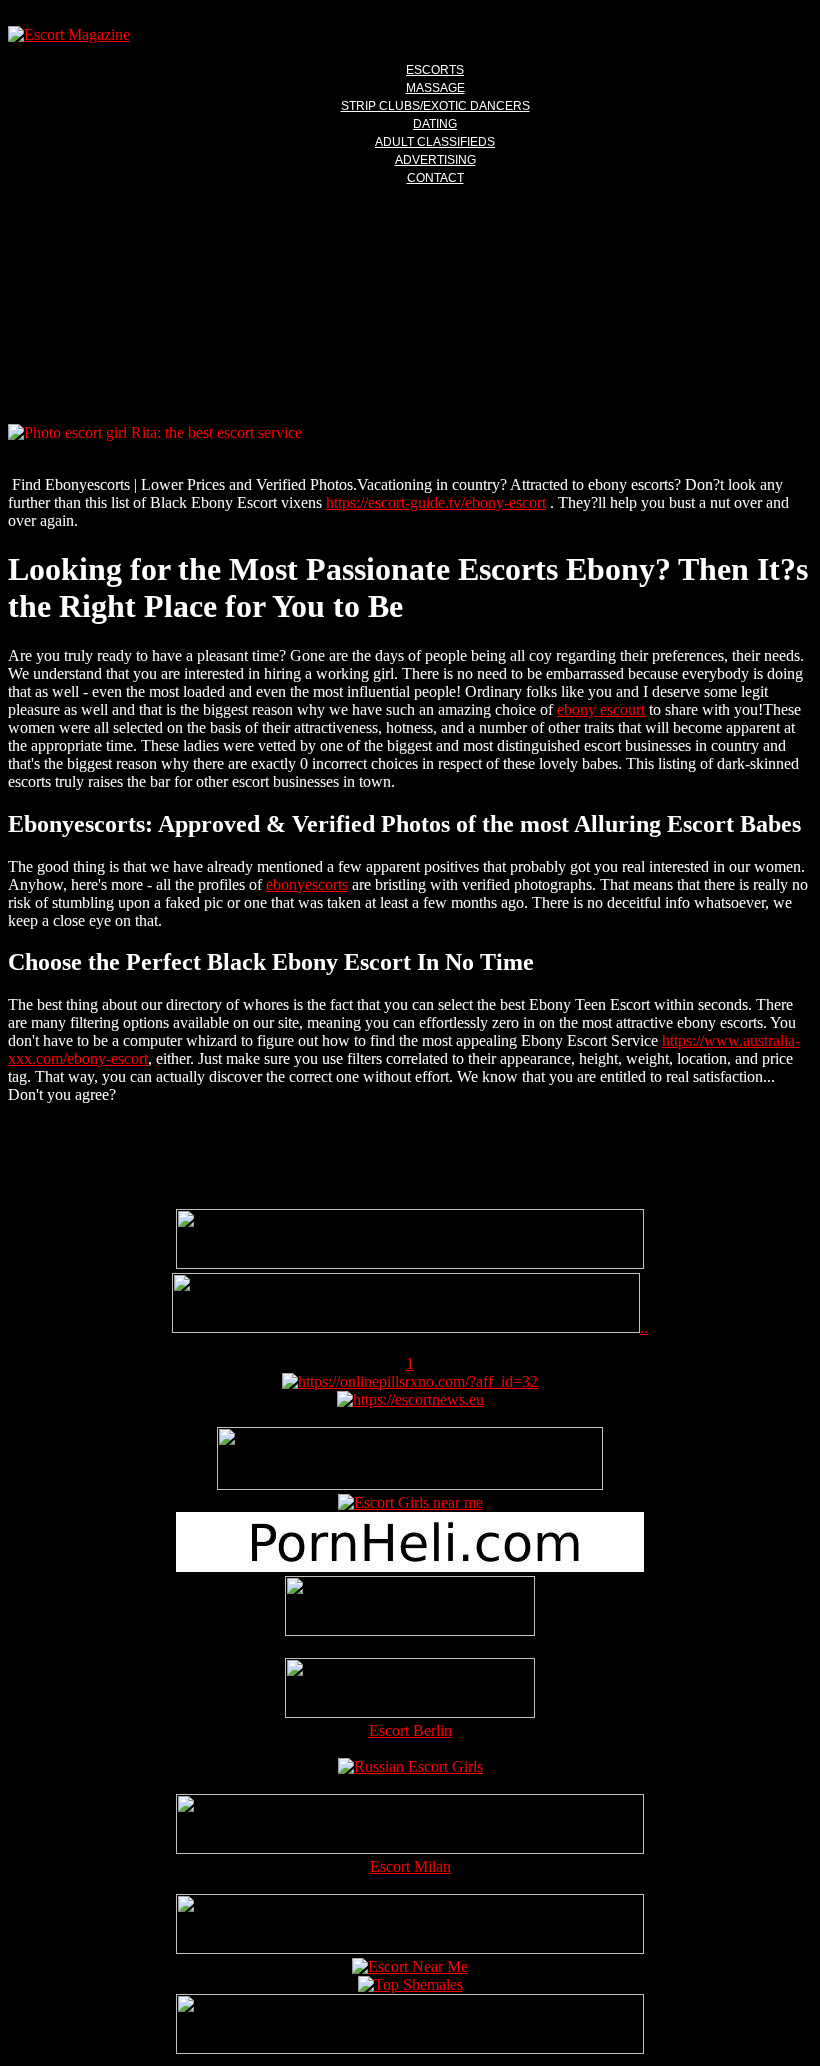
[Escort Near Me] (410, 1966)
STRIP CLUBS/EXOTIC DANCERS (435, 106)
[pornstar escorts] (406, 1327)
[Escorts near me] (410, 1502)
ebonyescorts (307, 884)
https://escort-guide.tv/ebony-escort (436, 502)
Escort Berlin (410, 1730)
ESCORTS (435, 70)
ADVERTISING (435, 160)
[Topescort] (410, 1948)
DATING (435, 124)
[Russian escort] (410, 1766)
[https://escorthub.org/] (410, 1608)
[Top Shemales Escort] (410, 1984)
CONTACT (435, 178)
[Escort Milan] (410, 1848)
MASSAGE (435, 88)
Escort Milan (410, 1866)
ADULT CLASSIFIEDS (435, 142)
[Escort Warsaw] (410, 2048)
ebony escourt (601, 709)
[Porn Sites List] (410, 1566)
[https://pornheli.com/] (410, 1484)
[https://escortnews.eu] (410, 1399)
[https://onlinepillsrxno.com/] (410, 1381)
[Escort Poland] (410, 1263)
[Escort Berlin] (410, 1690)
